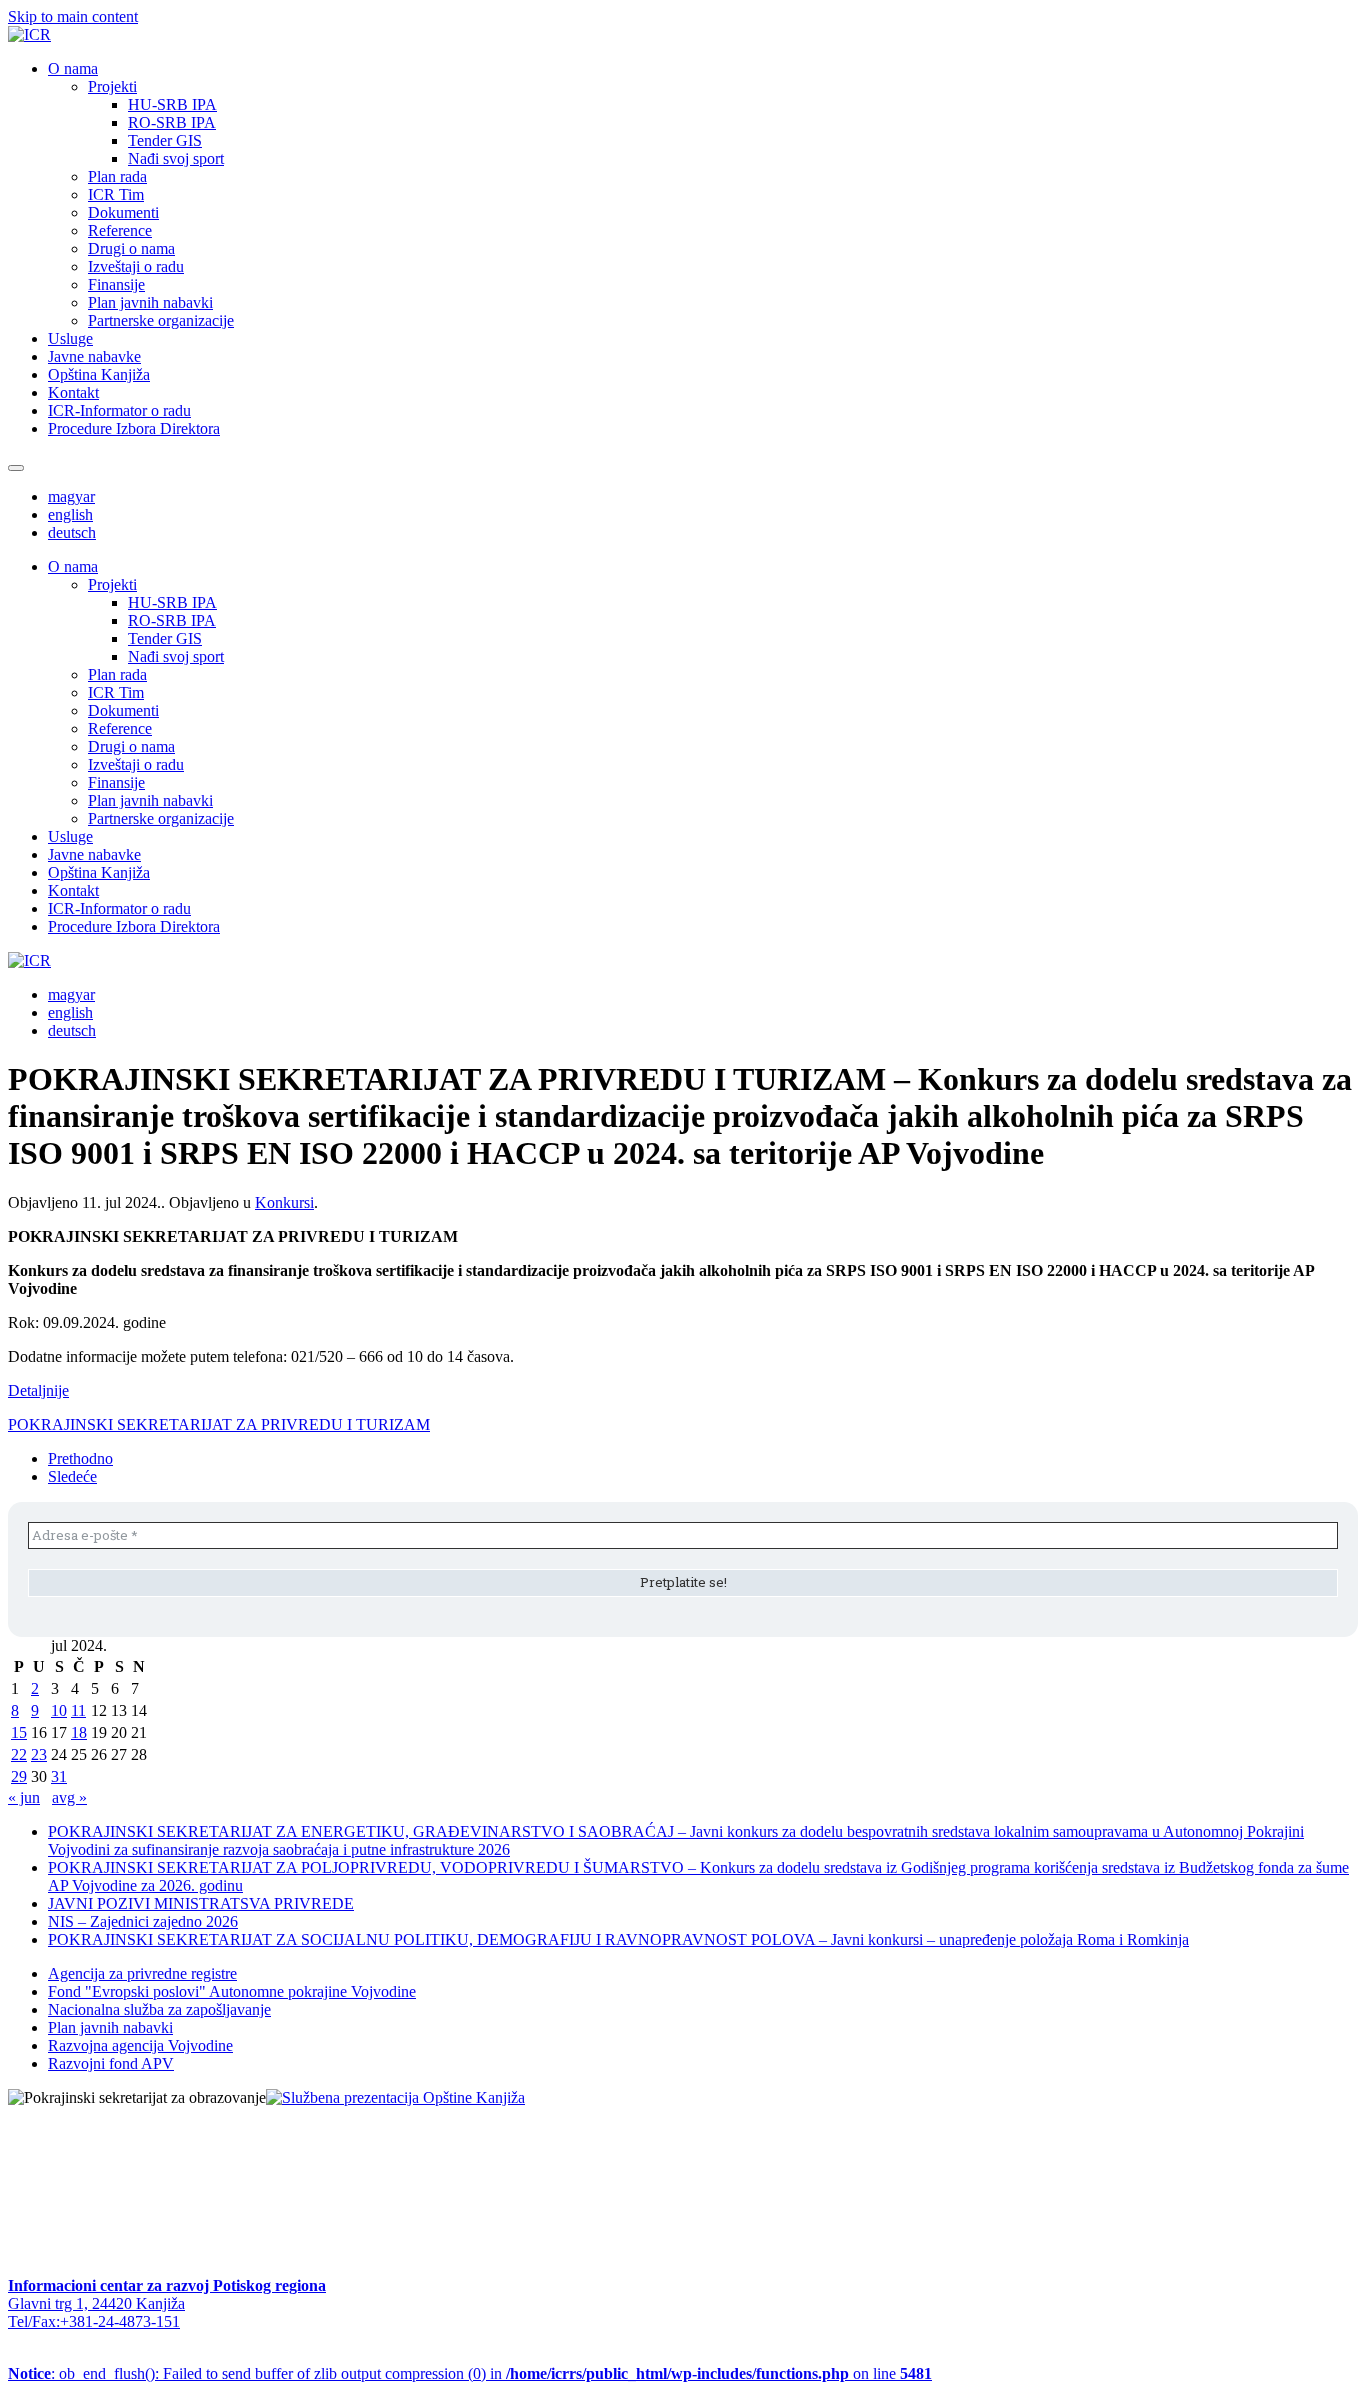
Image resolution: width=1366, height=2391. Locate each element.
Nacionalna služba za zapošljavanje (159, 2009)
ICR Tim (116, 194)
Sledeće (72, 1476)
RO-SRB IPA (172, 122)
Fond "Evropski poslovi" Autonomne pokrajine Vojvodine (232, 1991)
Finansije (116, 284)
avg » (69, 1797)
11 (78, 1710)
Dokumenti (123, 212)
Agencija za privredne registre (142, 1973)
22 (19, 1754)
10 (59, 1710)
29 (19, 1776)
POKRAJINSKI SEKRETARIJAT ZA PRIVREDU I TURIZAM (219, 1424)
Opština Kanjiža (99, 374)
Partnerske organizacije (161, 320)
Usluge (70, 338)
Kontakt (73, 392)
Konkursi (284, 1202)
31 (59, 1776)
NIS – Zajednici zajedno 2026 (143, 1921)
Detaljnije (38, 1390)
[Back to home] (29, 34)
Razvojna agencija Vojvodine (140, 2045)
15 (19, 1732)
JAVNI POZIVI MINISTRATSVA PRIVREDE (201, 1903)
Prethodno (80, 1458)
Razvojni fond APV (111, 2063)
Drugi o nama (131, 248)
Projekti (112, 86)
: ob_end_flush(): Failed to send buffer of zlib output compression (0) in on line (470, 2373)
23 (39, 1754)
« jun (24, 1797)
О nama (73, 68)
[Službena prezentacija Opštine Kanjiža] (395, 2097)
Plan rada (117, 176)
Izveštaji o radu (136, 266)
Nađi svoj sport (176, 158)
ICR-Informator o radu (119, 410)
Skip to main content (73, 16)
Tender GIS (165, 140)
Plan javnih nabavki (150, 302)
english (70, 514)
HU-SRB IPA (172, 104)
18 (79, 1732)
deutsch (72, 532)
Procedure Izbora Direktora (134, 428)
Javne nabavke (94, 356)
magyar (71, 496)
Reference (120, 230)
